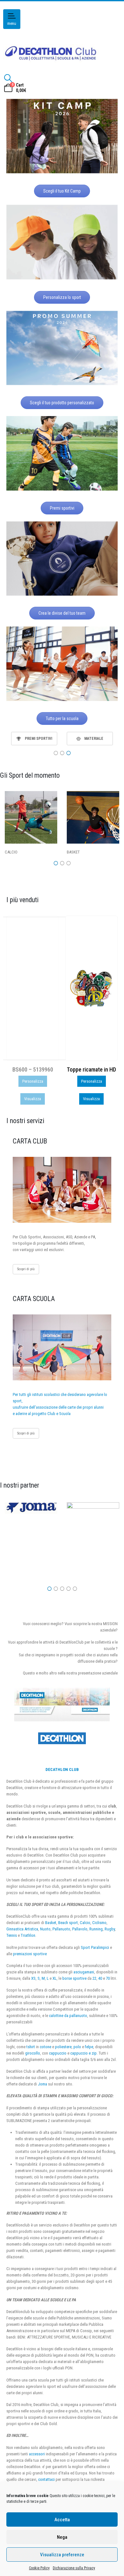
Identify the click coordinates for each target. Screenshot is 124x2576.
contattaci (46, 2479)
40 (100, 1978)
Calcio (85, 1923)
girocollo (33, 2053)
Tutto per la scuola (62, 718)
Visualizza (33, 1099)
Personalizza (33, 1081)
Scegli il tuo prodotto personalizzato (62, 403)
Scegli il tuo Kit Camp (62, 191)
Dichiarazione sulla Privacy (74, 2568)
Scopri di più (26, 1269)
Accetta (62, 2520)
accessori (37, 2454)
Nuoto (45, 1929)
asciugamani (84, 1972)
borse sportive (74, 1978)
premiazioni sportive (30, 1954)
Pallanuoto (61, 1929)
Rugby (110, 1929)
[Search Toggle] (8, 78)
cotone (45, 2047)
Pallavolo (80, 1929)
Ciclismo (99, 1923)
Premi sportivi (62, 508)
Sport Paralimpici (95, 1947)
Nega (62, 2537)
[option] (34, 739)
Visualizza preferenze (62, 2555)
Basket (51, 1923)
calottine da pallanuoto (68, 2016)
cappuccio (58, 2053)
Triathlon (28, 1935)
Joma (42, 2084)
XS (33, 1978)
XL (55, 1978)
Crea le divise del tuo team (62, 613)
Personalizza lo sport (62, 297)
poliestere (63, 2047)
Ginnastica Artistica (22, 1929)
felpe (89, 2047)
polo (77, 2047)
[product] (32, 988)
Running (96, 1929)
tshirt (31, 2047)
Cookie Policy (39, 2568)
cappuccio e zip (83, 2053)
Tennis (12, 1935)
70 (108, 1978)
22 (94, 1978)
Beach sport (68, 1923)
